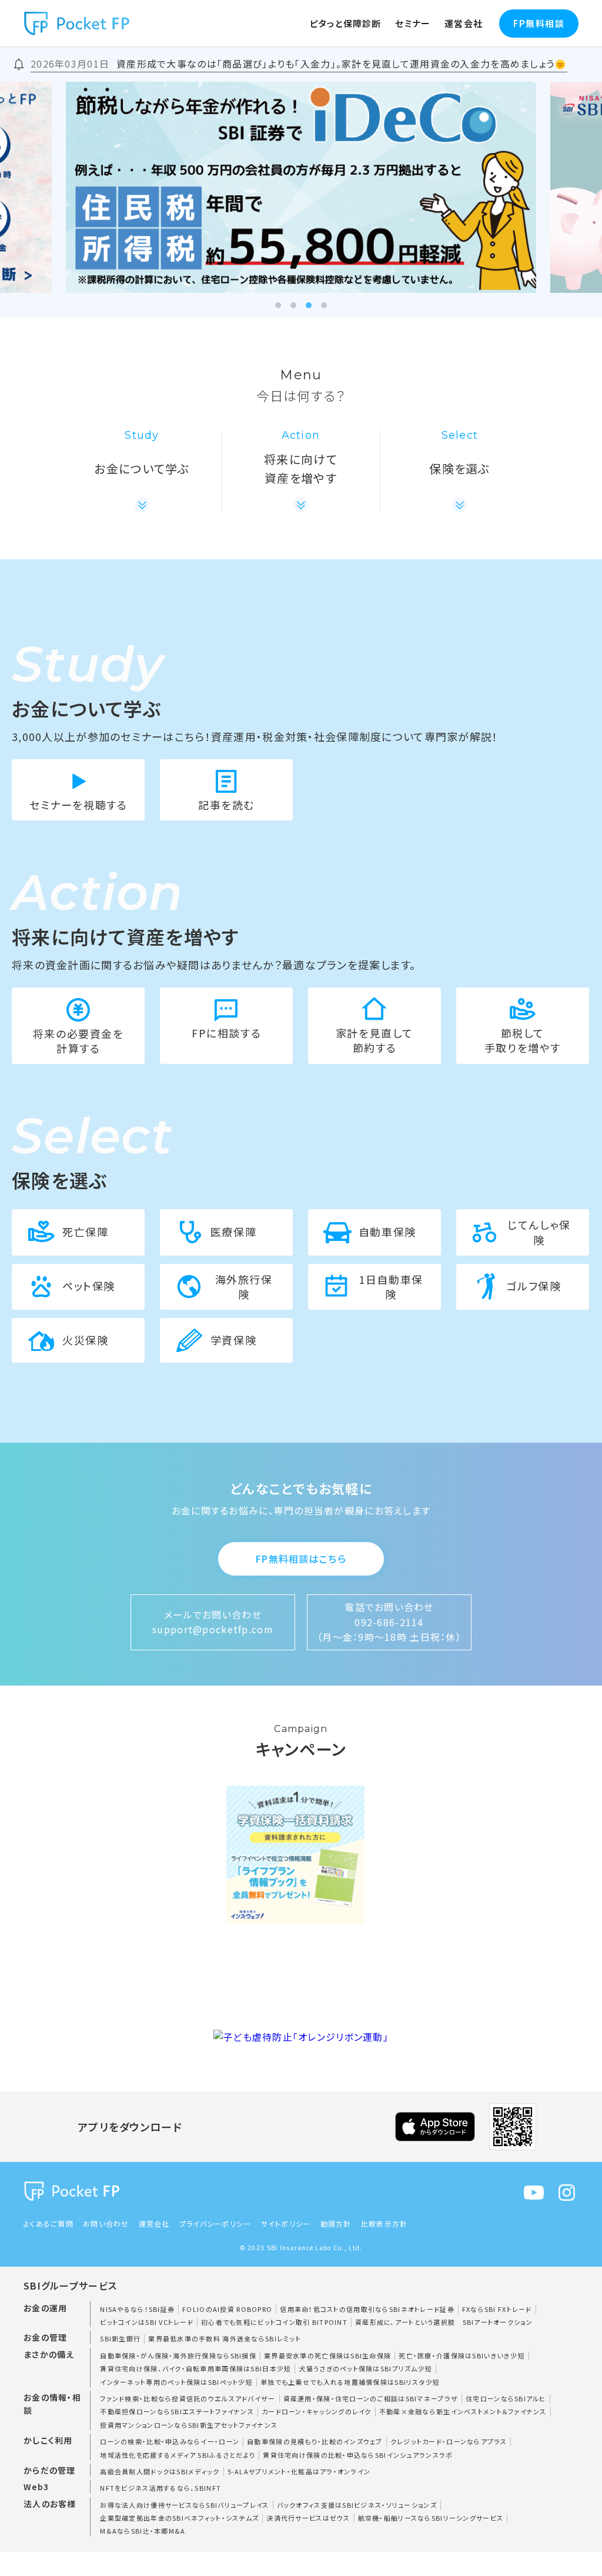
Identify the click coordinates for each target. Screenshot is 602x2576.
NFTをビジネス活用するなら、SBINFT (160, 2488)
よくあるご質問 (49, 2223)
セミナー (413, 23)
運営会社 (464, 23)
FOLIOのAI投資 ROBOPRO (227, 2309)
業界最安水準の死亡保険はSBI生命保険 (327, 2355)
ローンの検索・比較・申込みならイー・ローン (170, 2441)
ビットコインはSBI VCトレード (147, 2322)
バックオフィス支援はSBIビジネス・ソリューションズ (357, 2505)
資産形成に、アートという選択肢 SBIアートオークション (444, 2322)
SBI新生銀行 (120, 2338)
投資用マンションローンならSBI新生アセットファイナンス (189, 2425)
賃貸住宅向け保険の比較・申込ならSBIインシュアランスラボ (358, 2455)
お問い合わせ (106, 2223)
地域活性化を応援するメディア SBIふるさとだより (178, 2455)
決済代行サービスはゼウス (308, 2518)
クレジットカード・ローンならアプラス (449, 2441)
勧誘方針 (336, 2223)
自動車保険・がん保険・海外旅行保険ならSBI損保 (178, 2355)
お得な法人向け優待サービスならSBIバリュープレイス (184, 2505)
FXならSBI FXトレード (497, 2309)
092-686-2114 (389, 1622)
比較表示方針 (384, 2223)
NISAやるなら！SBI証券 (137, 2309)
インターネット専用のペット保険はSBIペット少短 (176, 2382)
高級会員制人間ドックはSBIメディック (160, 2471)
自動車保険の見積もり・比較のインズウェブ (315, 2441)
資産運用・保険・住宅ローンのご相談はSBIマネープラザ (371, 2398)
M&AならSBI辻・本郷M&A (143, 2531)
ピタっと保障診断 (346, 23)
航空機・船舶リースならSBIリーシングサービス (431, 2518)
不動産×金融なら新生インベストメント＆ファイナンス (463, 2411)
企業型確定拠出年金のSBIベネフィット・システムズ (179, 2518)
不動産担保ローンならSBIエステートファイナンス (177, 2411)
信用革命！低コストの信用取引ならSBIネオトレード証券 (367, 2309)
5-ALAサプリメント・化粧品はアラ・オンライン (299, 2471)
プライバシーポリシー (215, 2223)
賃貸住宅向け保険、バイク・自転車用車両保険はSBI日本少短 (195, 2368)
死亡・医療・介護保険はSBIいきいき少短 (462, 2355)
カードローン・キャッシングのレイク (317, 2411)
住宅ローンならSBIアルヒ (506, 2398)
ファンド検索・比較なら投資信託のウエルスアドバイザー (188, 2398)
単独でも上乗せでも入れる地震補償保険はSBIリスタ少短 (350, 2382)
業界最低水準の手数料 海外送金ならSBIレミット (225, 2338)
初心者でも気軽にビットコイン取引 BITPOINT (274, 2322)
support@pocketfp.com (213, 1629)
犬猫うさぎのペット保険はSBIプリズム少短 (365, 2368)
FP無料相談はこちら (301, 1559)
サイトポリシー (286, 2223)
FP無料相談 (539, 23)
